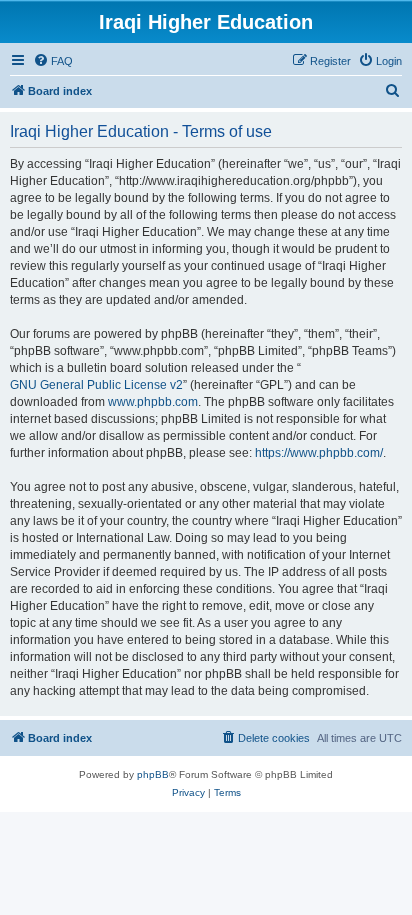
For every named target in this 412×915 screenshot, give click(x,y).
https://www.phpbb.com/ (319, 453)
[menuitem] (53, 61)
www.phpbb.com (153, 402)
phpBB (153, 774)
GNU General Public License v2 (96, 385)
